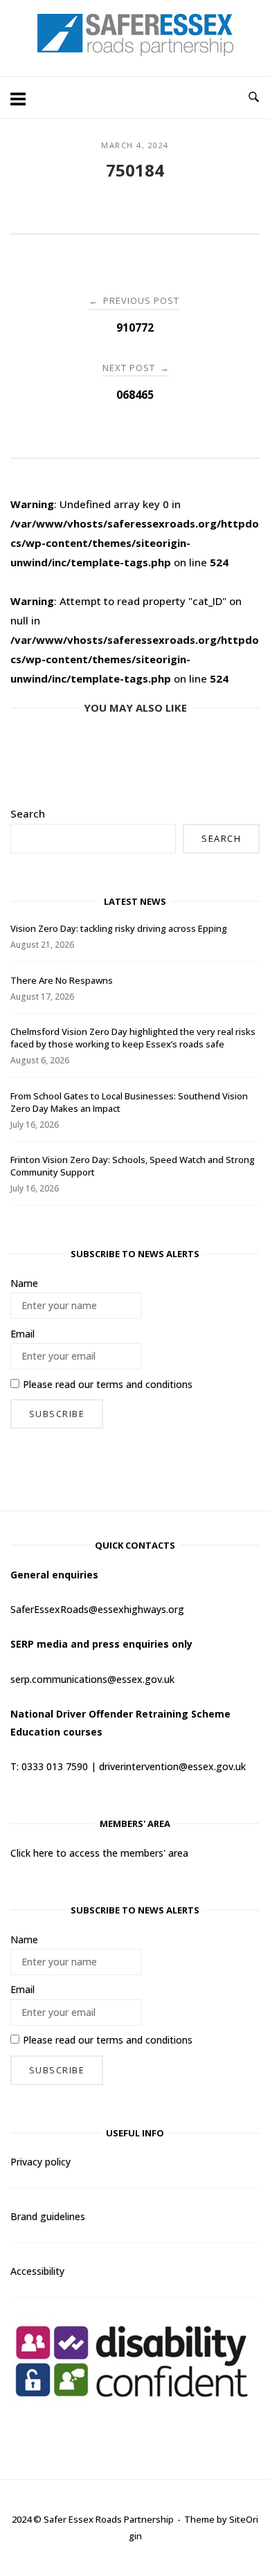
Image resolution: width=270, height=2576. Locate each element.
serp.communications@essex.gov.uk (92, 1679)
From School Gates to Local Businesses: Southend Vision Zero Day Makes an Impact (129, 1102)
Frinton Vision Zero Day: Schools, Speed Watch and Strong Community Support (133, 1166)
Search (28, 813)
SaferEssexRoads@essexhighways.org (97, 1609)
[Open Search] (254, 98)
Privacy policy (40, 2162)
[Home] (135, 52)
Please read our (108, 1384)
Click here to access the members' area (99, 1853)
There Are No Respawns (62, 980)
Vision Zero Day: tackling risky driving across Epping (119, 928)
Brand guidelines (48, 2216)
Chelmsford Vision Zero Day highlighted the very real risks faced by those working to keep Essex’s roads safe (133, 1038)
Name (24, 1283)
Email (22, 1334)
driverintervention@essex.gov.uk (172, 1766)
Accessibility (37, 2271)
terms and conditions (144, 1384)
